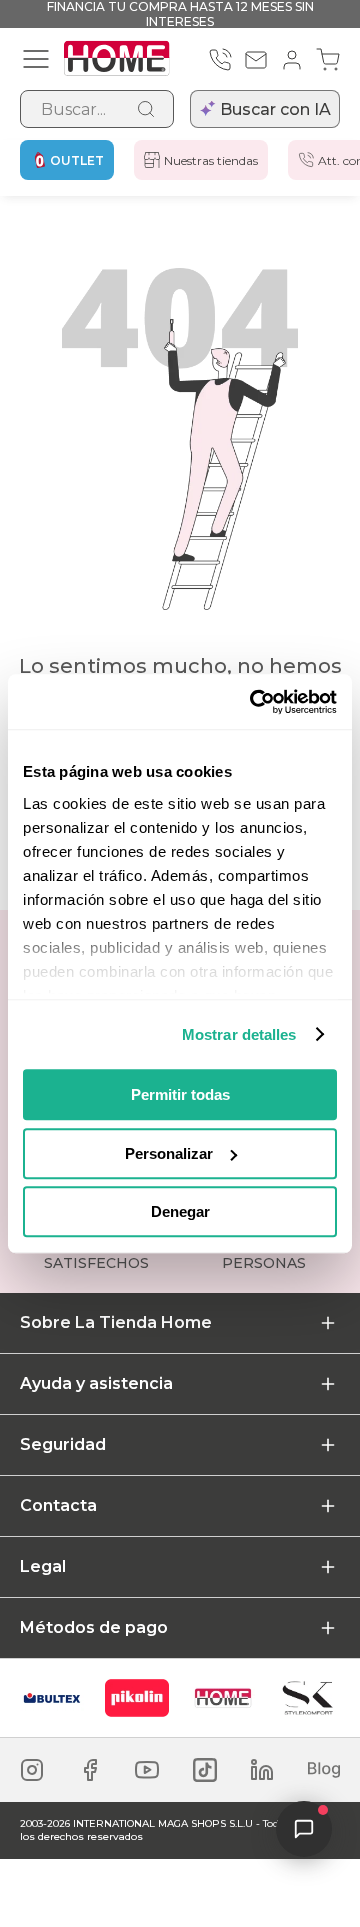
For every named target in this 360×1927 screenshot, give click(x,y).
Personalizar (169, 1153)
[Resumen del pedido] (328, 60)
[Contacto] (256, 60)
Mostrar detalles (239, 1034)
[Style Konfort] (308, 1698)
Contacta (58, 1505)
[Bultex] (52, 1698)
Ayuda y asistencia (96, 1383)
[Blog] (324, 1770)
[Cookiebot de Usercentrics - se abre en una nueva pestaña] (254, 702)
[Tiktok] (205, 1770)
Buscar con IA (275, 109)
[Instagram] (32, 1770)
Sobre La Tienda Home (116, 1322)
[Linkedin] (262, 1770)
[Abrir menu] (36, 59)
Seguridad (63, 1444)
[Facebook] (90, 1770)
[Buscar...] (146, 109)
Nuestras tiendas (211, 160)
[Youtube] (147, 1770)
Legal (43, 1566)
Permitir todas (180, 1094)
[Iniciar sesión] (292, 60)
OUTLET (77, 160)
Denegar (180, 1211)
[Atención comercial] (220, 60)
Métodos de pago (94, 1627)
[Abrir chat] (304, 1829)
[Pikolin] (137, 1698)
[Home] (223, 1698)
